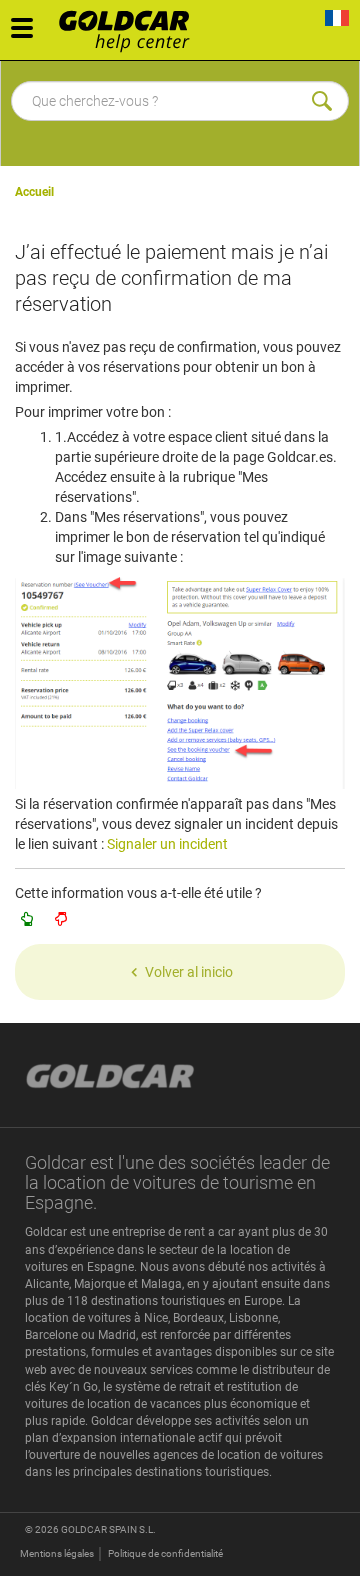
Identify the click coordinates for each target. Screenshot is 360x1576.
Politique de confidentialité (165, 1553)
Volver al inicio (189, 972)
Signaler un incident (167, 844)
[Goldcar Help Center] (129, 25)
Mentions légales (57, 1553)
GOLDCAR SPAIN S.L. (108, 1529)
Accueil (34, 192)
